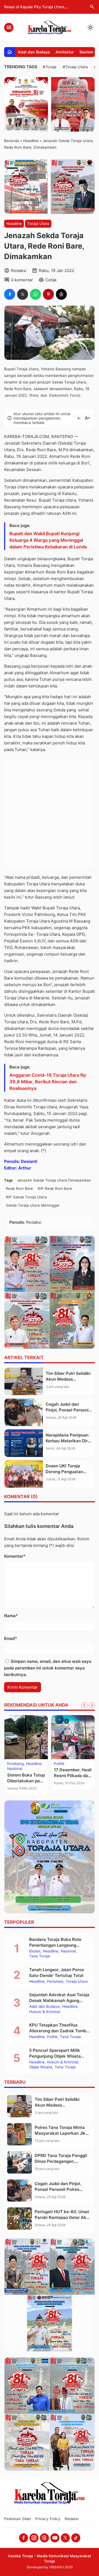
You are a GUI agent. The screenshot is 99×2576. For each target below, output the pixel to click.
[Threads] (44, 2538)
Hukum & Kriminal (45, 2012)
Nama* (11, 1616)
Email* (11, 1638)
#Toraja (50, 67)
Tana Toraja (40, 1956)
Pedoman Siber (18, 2519)
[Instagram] (34, 2538)
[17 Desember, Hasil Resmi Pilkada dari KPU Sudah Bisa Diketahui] (73, 1737)
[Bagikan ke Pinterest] (48, 294)
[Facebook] (24, 2538)
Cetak (51, 280)
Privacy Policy (48, 2519)
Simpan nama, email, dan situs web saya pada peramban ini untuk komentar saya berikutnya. (48, 1668)
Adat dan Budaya (34, 52)
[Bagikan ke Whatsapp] (35, 294)
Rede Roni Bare (19, 1188)
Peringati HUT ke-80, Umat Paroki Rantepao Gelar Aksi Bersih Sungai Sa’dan (62, 2217)
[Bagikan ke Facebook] (10, 294)
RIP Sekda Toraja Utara (26, 1197)
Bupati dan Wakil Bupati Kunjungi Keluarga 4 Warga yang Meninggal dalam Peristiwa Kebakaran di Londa (48, 540)
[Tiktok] (76, 2538)
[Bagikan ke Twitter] (23, 294)
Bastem (86, 52)
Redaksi (71, 2519)
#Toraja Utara (75, 67)
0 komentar (22, 280)
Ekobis (35, 1951)
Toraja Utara (38, 224)
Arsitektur (65, 52)
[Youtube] (55, 2538)
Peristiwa (55, 1982)
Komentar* (15, 1556)
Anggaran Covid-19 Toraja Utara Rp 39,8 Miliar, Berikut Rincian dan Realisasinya (48, 1082)
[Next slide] (92, 1705)
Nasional (15, 1769)
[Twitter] (65, 2538)
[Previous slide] (84, 1705)
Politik (59, 1764)
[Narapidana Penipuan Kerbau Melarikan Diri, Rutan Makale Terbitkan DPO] (24, 1443)
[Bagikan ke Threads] (61, 294)
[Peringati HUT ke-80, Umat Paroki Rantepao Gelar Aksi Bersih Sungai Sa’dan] (20, 2219)
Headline (14, 224)
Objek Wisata (41, 2067)
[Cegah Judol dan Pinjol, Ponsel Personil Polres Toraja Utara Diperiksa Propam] (24, 1412)
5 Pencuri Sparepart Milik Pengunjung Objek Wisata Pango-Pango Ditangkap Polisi (60, 2056)
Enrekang (15, 1764)
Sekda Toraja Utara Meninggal (32, 1205)
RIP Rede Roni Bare (55, 1188)
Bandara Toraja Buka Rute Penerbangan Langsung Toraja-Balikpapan (55, 1945)
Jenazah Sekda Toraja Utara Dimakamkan (54, 1180)
